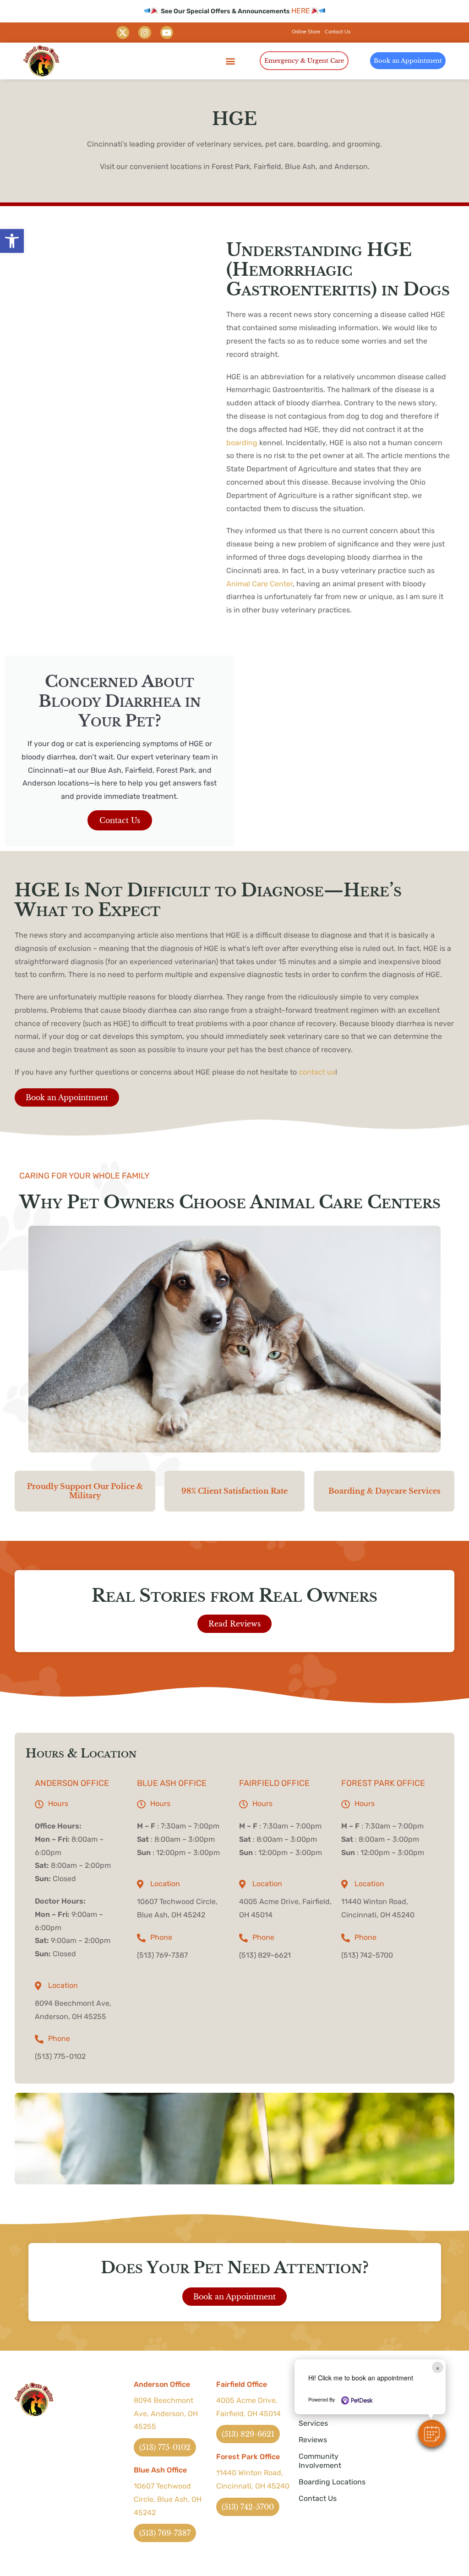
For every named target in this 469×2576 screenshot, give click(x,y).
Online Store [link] (306, 32)
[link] (12, 241)
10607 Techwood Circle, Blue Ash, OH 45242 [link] (168, 2499)
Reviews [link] (313, 2440)
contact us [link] (317, 1072)
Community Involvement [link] (320, 2461)
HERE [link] (301, 11)
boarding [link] (242, 443)
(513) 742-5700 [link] (367, 1955)
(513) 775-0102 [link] (60, 2056)
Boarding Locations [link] (332, 2482)
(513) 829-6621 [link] (265, 1955)
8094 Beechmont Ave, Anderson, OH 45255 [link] (166, 2414)
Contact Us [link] (338, 32)
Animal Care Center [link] (259, 584)
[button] (432, 2434)
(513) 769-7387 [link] (162, 1955)
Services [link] (313, 2423)
